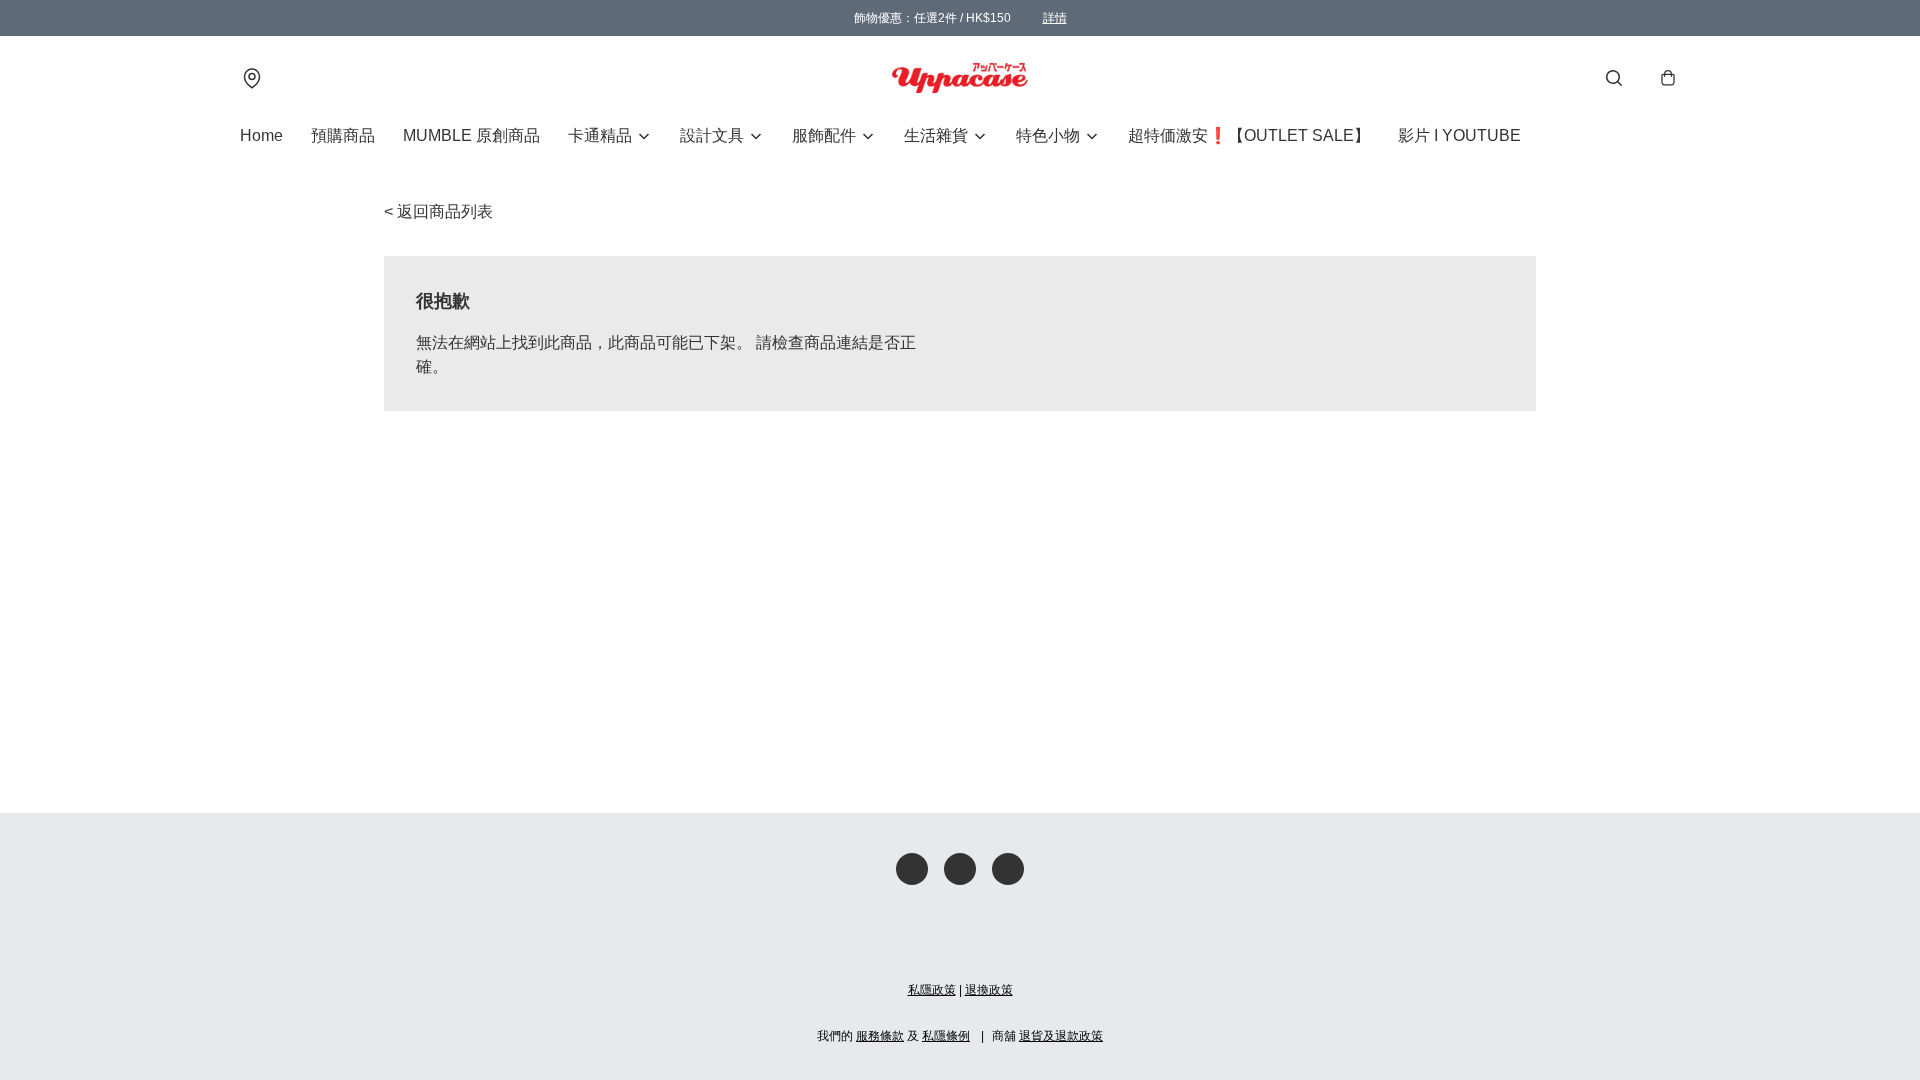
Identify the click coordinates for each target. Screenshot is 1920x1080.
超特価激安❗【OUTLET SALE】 (1249, 135)
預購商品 (343, 135)
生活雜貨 (936, 135)
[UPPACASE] (960, 78)
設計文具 (712, 135)
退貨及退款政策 (1061, 1036)
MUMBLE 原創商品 (471, 135)
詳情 (1055, 18)
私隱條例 (946, 1036)
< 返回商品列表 (438, 211)
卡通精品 (600, 135)
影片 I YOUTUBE (1459, 135)
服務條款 (880, 1036)
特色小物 (1048, 135)
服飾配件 (824, 135)
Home (261, 135)
